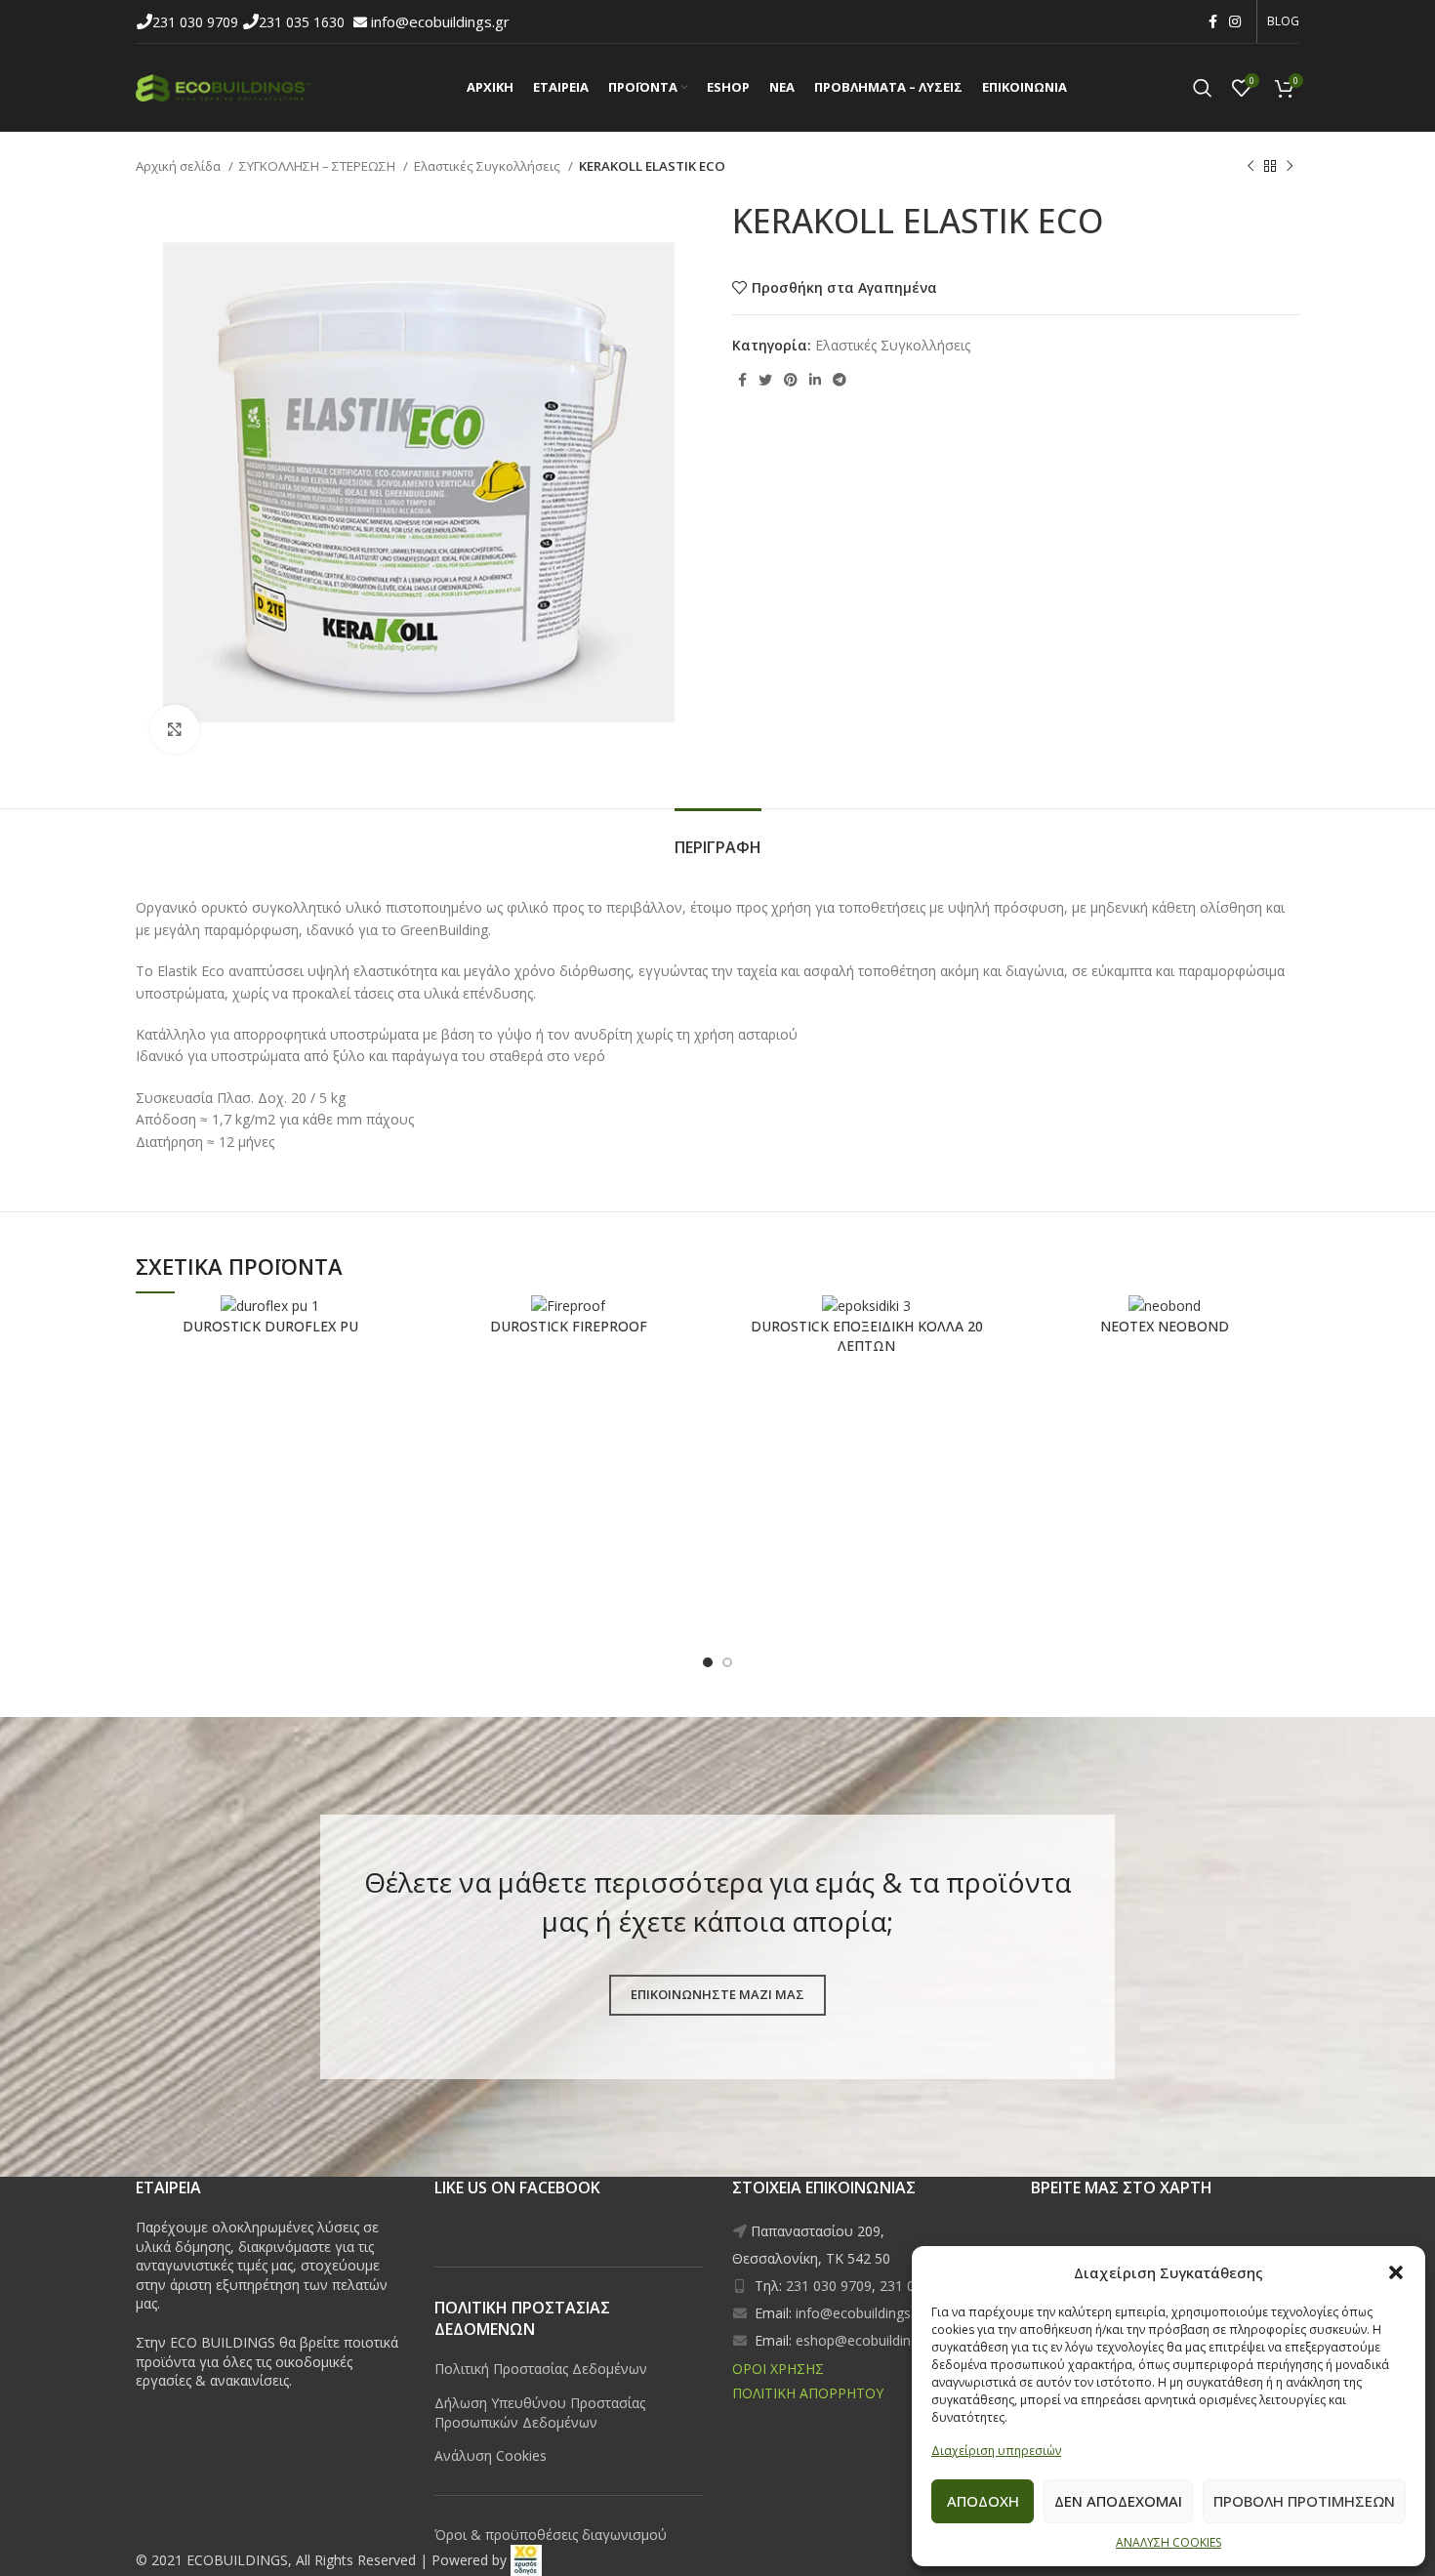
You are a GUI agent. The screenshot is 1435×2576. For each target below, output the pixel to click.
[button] (1396, 2272)
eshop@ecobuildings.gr (868, 2340)
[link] (526, 2560)
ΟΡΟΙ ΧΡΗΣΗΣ (778, 2369)
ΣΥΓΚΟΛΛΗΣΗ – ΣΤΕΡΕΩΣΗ (319, 166)
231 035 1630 (304, 22)
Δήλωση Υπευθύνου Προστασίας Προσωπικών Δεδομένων (540, 2412)
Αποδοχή (983, 2501)
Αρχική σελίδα (180, 166)
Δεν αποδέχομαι (1118, 2501)
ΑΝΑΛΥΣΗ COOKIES (1168, 2542)
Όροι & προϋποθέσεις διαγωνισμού (551, 2535)
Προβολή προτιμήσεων (1304, 2501)
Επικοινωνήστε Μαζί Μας (717, 1994)
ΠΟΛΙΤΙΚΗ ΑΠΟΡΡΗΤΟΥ (808, 2393)
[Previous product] (1250, 167)
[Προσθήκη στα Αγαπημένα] (322, 1326)
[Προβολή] (175, 729)
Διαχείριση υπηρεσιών (996, 2451)
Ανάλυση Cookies (491, 2455)
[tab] (718, 838)
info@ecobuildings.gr (440, 21)
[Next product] (1290, 167)
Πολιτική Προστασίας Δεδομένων (541, 2369)
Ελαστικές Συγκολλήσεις (489, 166)
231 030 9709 (197, 22)
